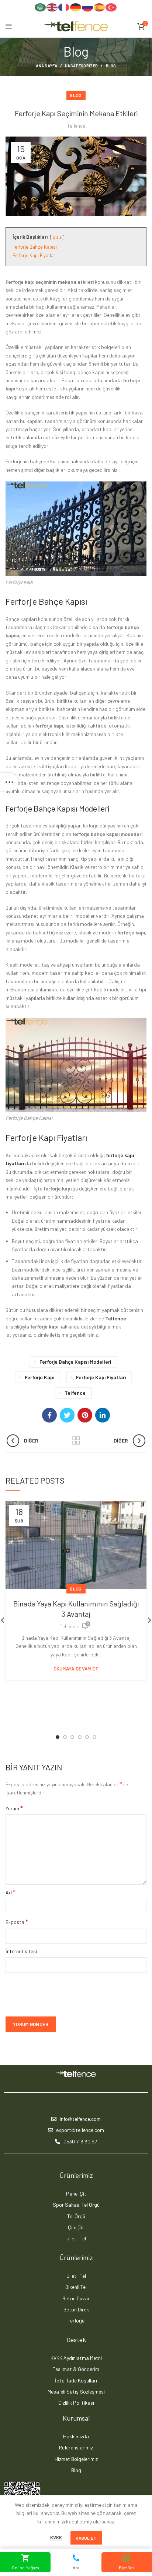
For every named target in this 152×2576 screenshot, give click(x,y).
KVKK (56, 2538)
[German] (76, 7)
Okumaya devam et (76, 1669)
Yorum (14, 1808)
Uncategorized (81, 66)
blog (111, 66)
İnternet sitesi (21, 1951)
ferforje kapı (39, 1377)
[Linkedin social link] (103, 1415)
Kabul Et (86, 2538)
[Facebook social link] (49, 1415)
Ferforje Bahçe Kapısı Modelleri (75, 1362)
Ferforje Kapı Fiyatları (101, 1377)
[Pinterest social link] (85, 1415)
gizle (57, 237)
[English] (52, 7)
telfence (75, 1393)
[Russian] (88, 7)
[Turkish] (111, 7)
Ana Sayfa (46, 66)
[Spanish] (100, 7)
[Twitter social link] (67, 1415)
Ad (11, 1892)
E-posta (17, 1922)
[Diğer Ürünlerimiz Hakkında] (76, 1441)
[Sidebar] (9, 782)
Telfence (116, 1318)
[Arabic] (41, 7)
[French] (64, 7)
